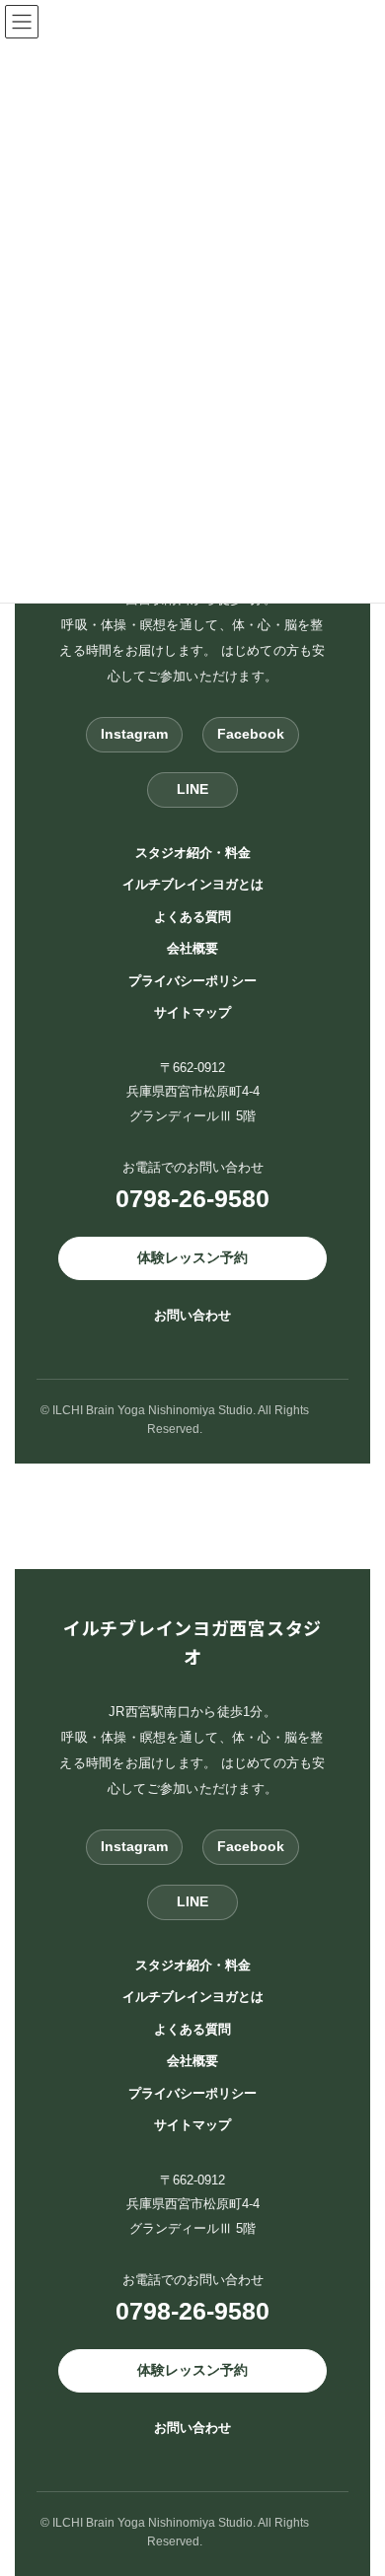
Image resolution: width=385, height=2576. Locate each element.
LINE (192, 789)
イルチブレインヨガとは (193, 884)
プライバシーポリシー (192, 980)
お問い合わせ (192, 1314)
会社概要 (192, 948)
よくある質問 (192, 916)
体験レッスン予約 (192, 1256)
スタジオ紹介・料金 (193, 852)
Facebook (251, 734)
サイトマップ (192, 1012)
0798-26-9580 (192, 1198)
